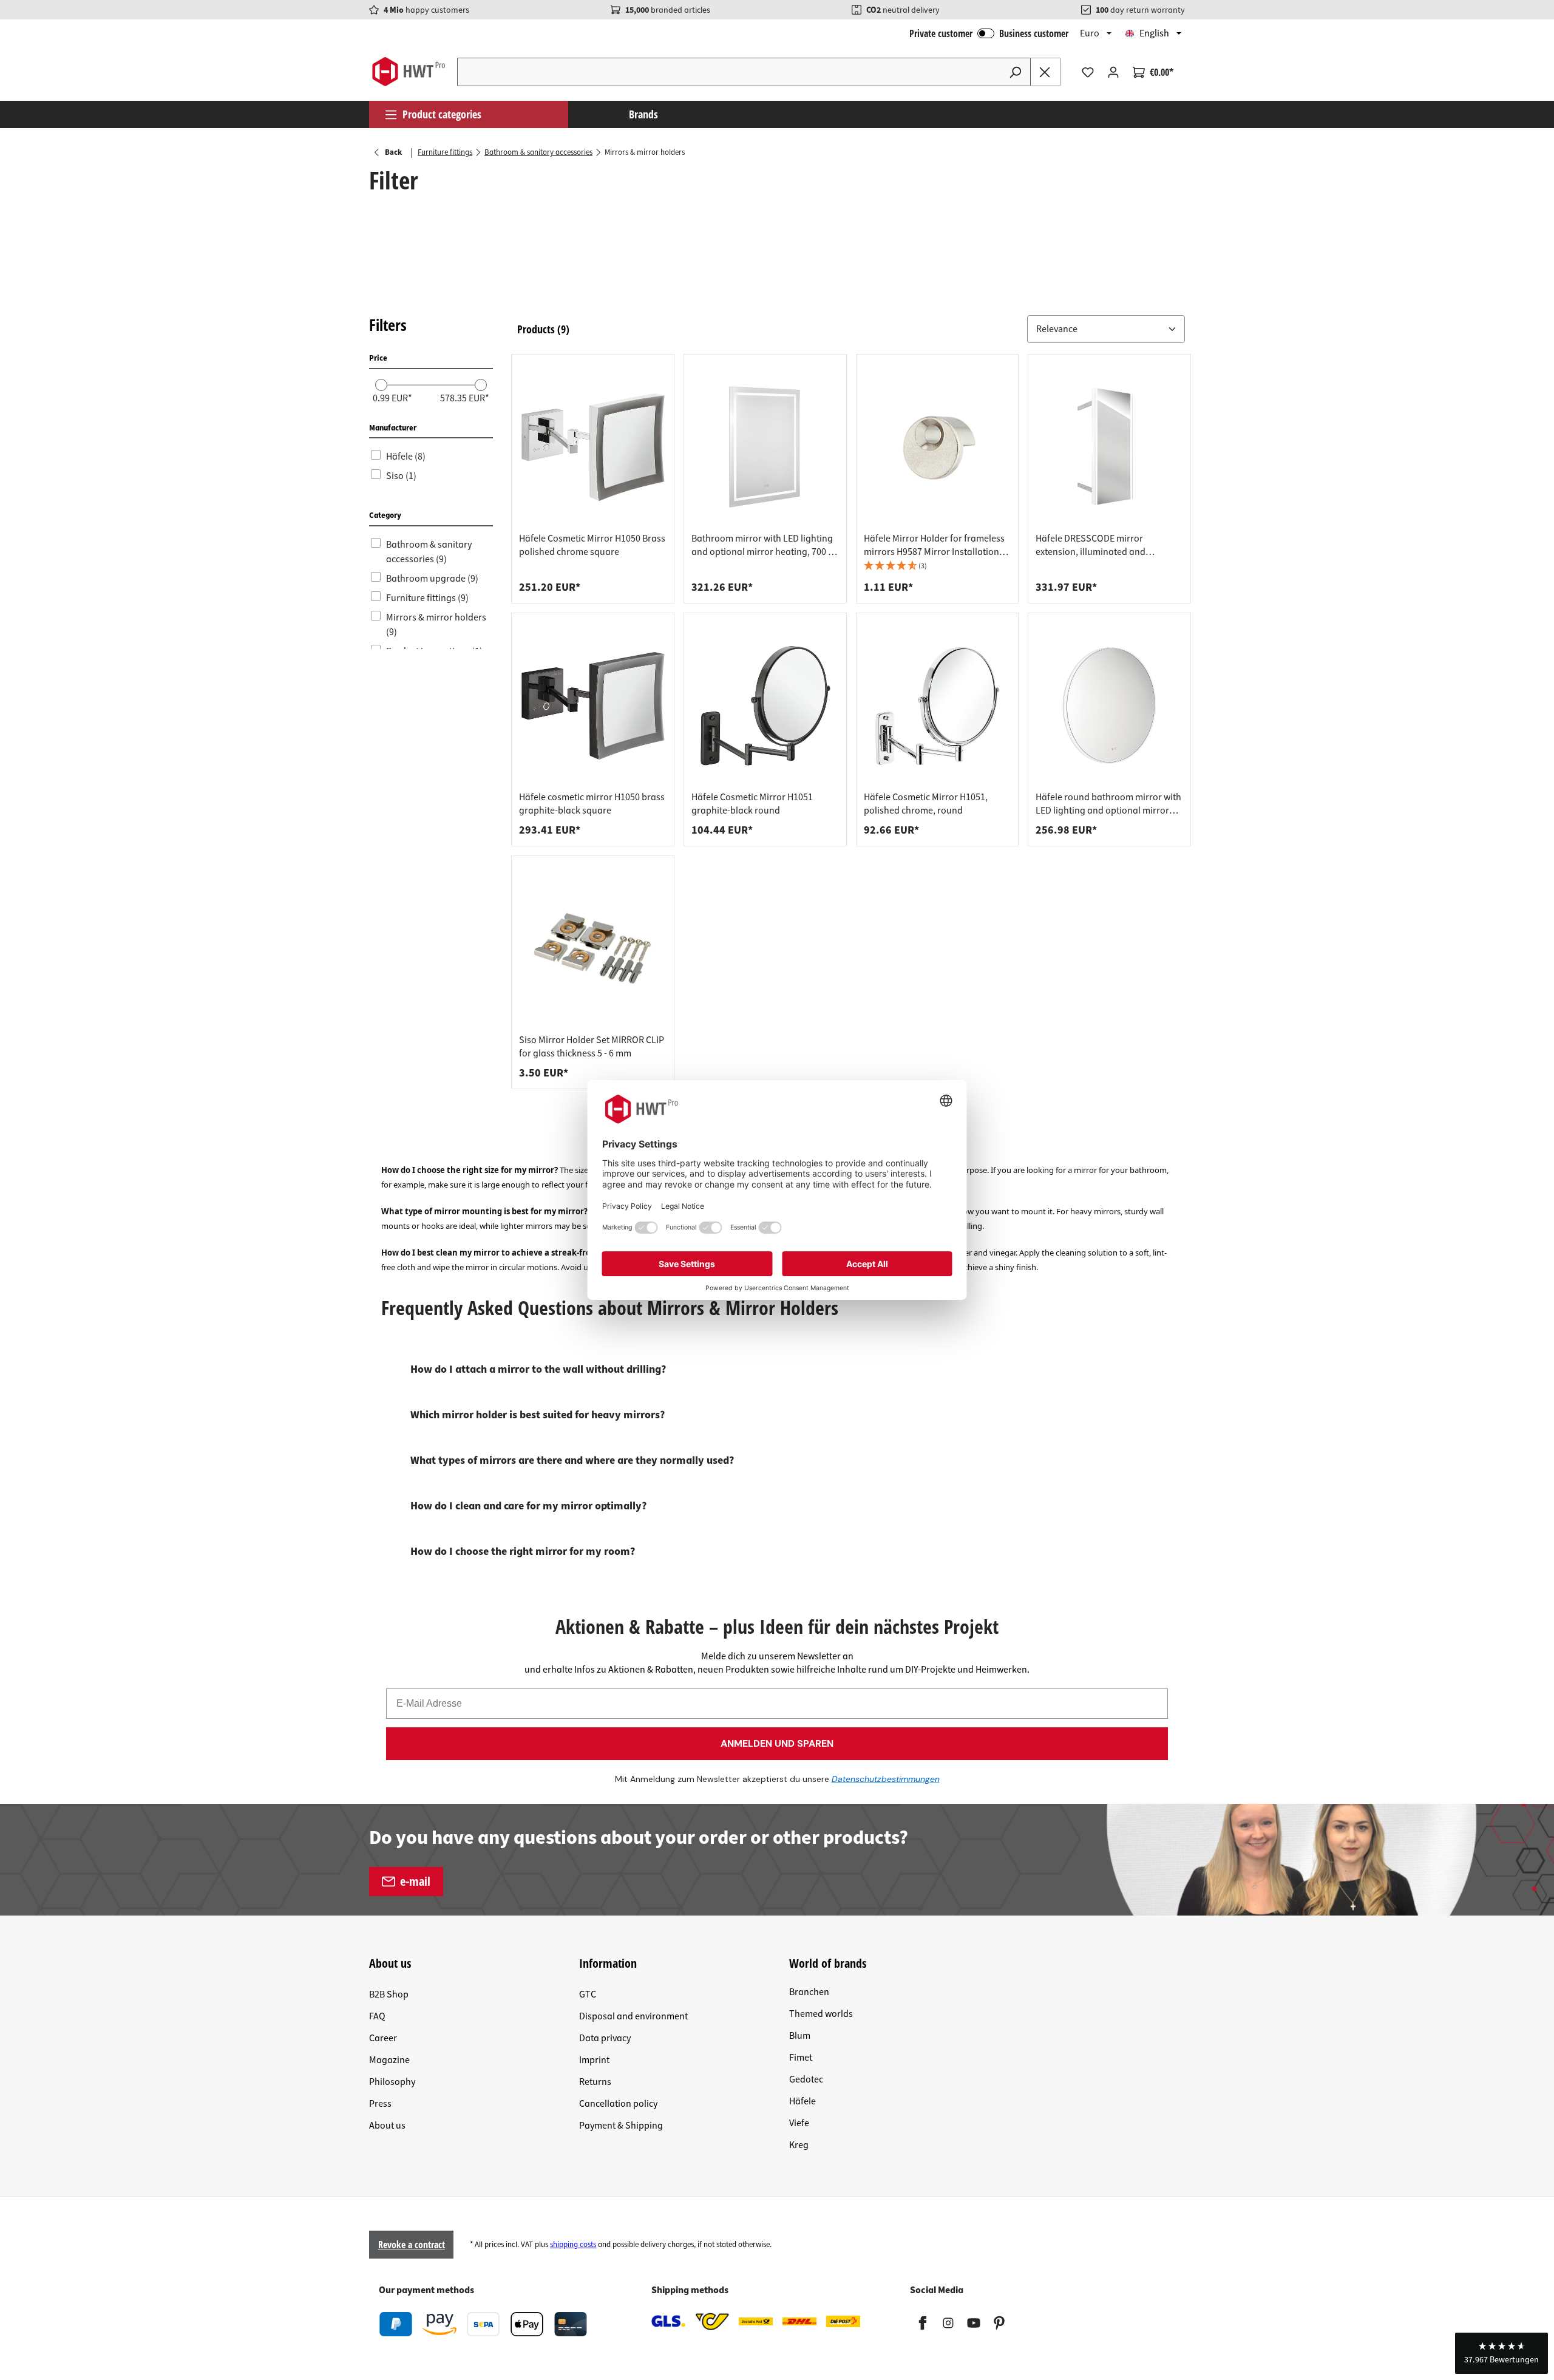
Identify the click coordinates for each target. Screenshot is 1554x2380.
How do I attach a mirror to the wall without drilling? (538, 1369)
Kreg (799, 2145)
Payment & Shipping (621, 2126)
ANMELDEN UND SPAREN (777, 1743)
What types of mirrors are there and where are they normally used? (572, 1460)
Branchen (809, 1992)
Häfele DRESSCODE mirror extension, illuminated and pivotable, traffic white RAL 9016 (1101, 545)
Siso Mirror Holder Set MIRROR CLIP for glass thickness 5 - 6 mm (592, 1047)
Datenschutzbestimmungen (886, 1779)
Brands (643, 114)
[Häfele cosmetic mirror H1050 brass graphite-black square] (593, 705)
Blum (800, 2036)
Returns (595, 2082)
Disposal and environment (633, 2016)
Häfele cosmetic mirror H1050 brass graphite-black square (592, 804)
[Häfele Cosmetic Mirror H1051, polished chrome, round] (938, 705)
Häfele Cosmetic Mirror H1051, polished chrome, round (926, 804)
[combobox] (729, 72)
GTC (588, 1994)
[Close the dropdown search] (1045, 72)
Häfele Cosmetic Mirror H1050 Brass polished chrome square (592, 545)
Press (380, 2104)
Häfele (802, 2101)
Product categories (442, 114)
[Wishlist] (1088, 72)
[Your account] (1113, 72)
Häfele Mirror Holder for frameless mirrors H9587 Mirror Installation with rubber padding (934, 545)
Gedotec (806, 2079)
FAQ (377, 2016)
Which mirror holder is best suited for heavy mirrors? (538, 1415)
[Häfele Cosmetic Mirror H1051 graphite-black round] (765, 705)
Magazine (389, 2060)
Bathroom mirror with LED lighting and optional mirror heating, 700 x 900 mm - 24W (762, 545)
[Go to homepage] (408, 72)
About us (387, 2126)
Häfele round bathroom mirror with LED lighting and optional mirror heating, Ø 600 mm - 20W (1108, 804)
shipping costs (573, 2245)
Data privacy (605, 2038)
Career (383, 2038)
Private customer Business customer (989, 33)
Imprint (594, 2060)
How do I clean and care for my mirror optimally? (528, 1506)
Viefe (799, 2123)
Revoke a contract (412, 2245)
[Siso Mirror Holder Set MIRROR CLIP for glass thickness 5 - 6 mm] (593, 948)
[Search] (1016, 72)
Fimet (801, 2058)
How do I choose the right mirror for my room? (523, 1552)
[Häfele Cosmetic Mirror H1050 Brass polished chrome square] (593, 447)
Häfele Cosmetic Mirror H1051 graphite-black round (752, 804)
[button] (1106, 329)
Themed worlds (821, 2014)
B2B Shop (389, 1994)
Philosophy (392, 2082)
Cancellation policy (618, 2104)
